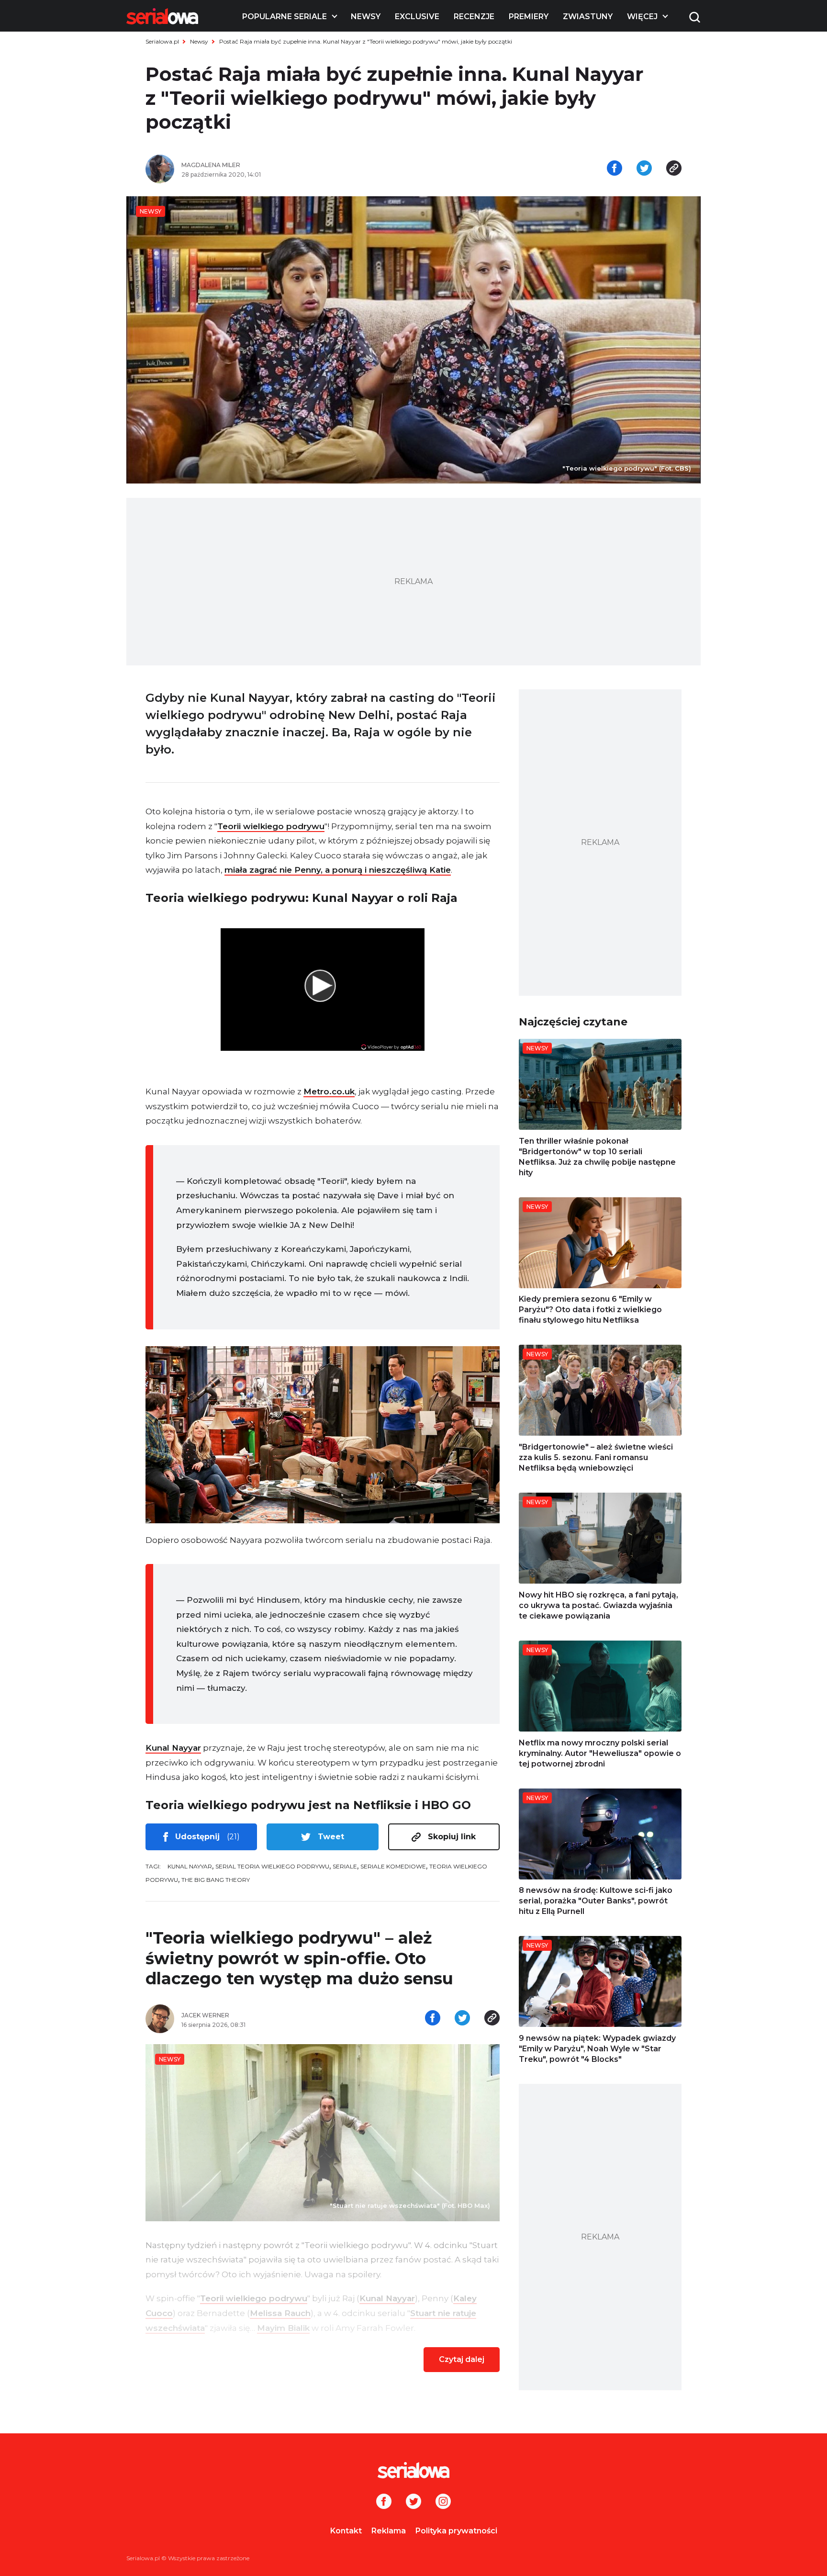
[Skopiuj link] (674, 169)
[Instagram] (443, 2502)
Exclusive (417, 17)
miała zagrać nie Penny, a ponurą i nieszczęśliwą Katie (338, 870)
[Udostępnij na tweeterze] (644, 169)
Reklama (389, 2531)
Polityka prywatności (456, 2531)
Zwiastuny (588, 17)
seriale (345, 1866)
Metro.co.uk (329, 1091)
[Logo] (162, 16)
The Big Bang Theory (216, 1880)
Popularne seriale (285, 17)
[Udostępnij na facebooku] (615, 169)
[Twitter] (413, 2502)
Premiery (529, 17)
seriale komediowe (393, 1866)
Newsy (366, 17)
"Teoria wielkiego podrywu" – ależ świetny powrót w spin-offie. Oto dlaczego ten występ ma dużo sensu (299, 1958)
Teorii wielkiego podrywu (271, 826)
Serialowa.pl (162, 41)
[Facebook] (384, 2502)
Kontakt (346, 2531)
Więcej (642, 17)
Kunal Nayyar (173, 1748)
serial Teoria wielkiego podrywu (272, 1866)
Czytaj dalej (462, 2359)
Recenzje (474, 17)
